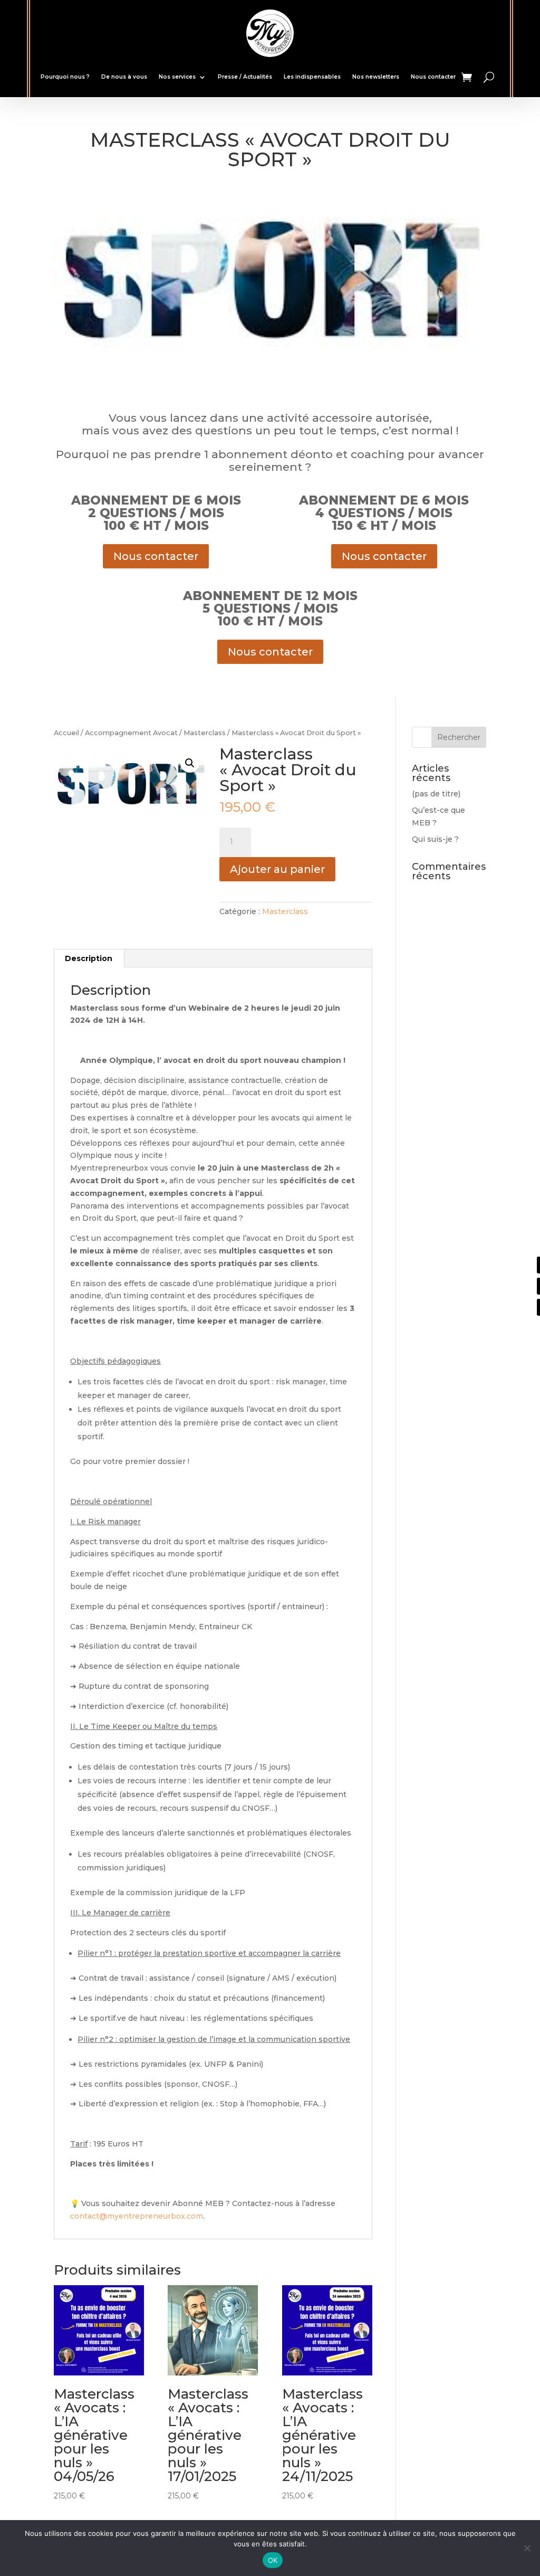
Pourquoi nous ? (65, 77)
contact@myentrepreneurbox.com (137, 2216)
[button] (190, 763)
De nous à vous (124, 77)
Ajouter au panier (277, 869)
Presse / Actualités (245, 77)
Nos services (177, 77)
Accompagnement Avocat (131, 733)
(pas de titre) (436, 794)
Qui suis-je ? (435, 839)
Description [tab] (89, 958)
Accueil (66, 733)
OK (273, 2560)
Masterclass (205, 733)
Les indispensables (312, 77)
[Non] (527, 2548)
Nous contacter (433, 77)
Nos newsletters (376, 77)
